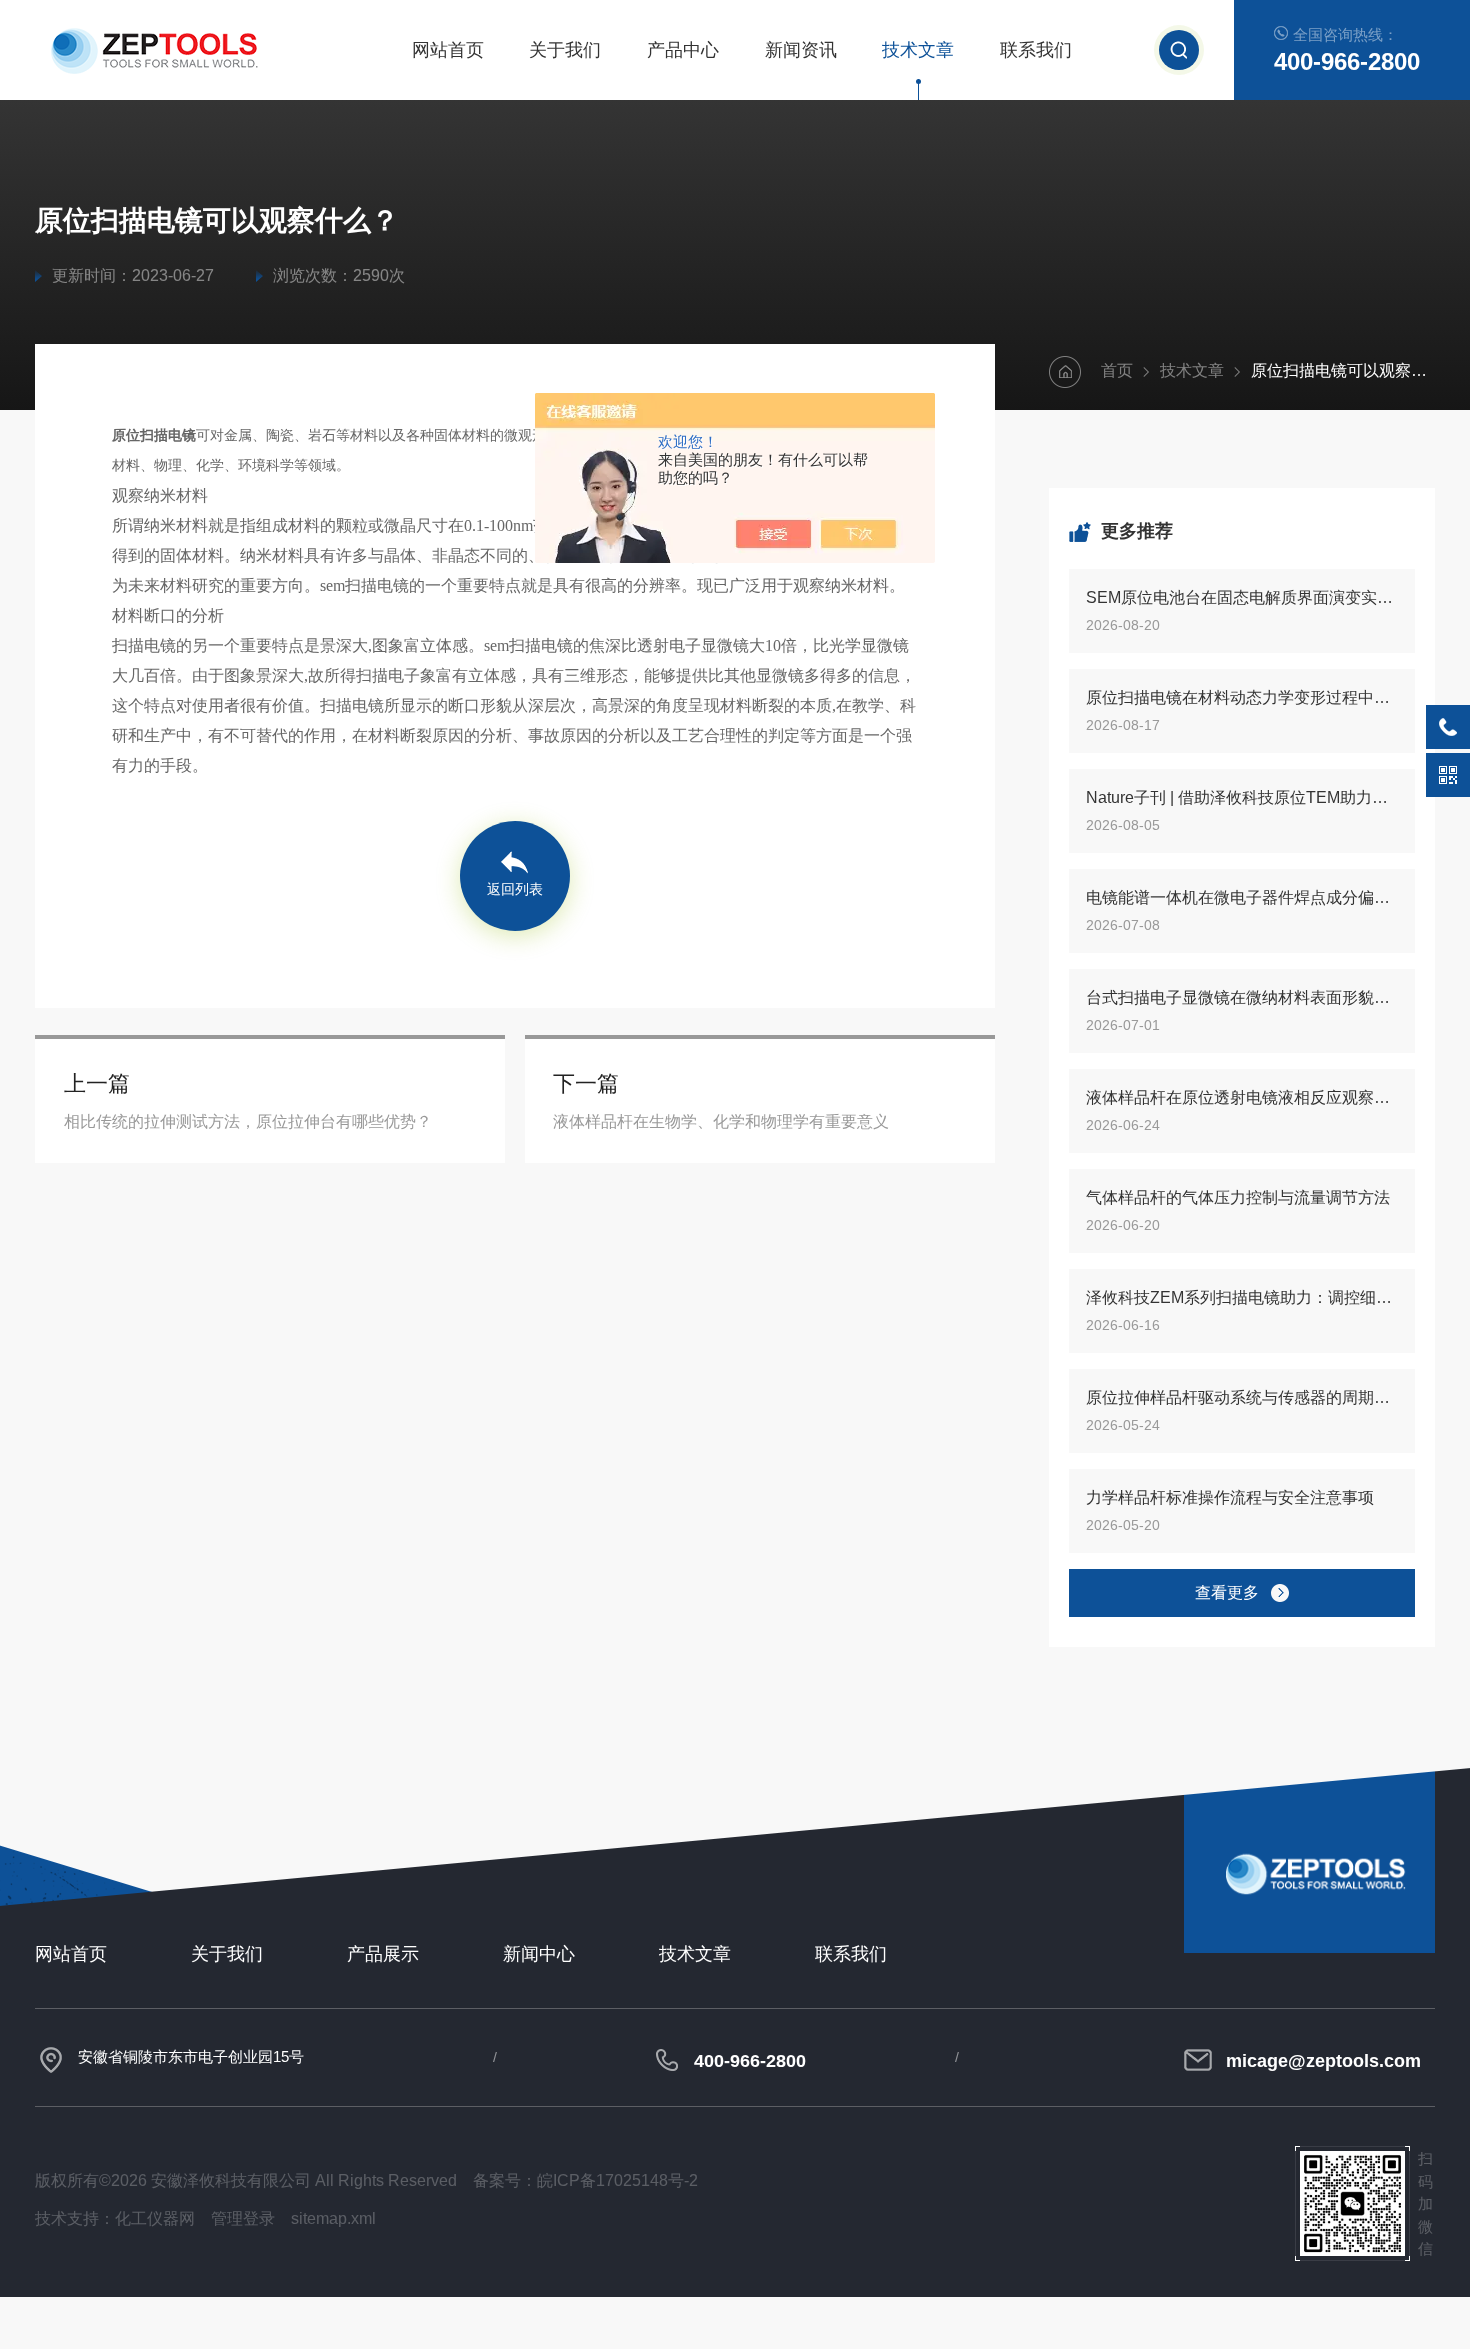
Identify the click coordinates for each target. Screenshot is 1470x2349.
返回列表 (515, 889)
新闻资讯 (801, 50)
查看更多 (1227, 1592)
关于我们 (565, 50)
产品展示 (383, 1954)
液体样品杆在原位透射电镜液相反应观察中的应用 (1242, 1097)
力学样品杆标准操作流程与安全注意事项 (1230, 1497)
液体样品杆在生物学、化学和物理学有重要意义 (721, 1121)
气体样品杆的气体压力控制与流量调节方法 (1238, 1197)
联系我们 (1036, 50)
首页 (1117, 370)
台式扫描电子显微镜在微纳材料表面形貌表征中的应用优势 (1242, 997)
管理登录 (243, 2218)
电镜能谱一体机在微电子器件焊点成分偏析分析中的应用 (1242, 897)
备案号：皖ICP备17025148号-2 (585, 2180)
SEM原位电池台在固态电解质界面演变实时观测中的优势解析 (1242, 597)
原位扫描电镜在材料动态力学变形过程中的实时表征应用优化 (1242, 697)
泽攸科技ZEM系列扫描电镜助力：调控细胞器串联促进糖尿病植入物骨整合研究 (1242, 1297)
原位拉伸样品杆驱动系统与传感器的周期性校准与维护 (1242, 1397)
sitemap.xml (333, 2218)
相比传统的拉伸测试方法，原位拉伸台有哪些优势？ (248, 1121)
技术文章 (918, 50)
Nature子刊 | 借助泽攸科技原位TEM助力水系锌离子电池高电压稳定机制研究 (1242, 797)
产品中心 (683, 50)
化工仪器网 (155, 2218)
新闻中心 (539, 1954)
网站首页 (448, 50)
